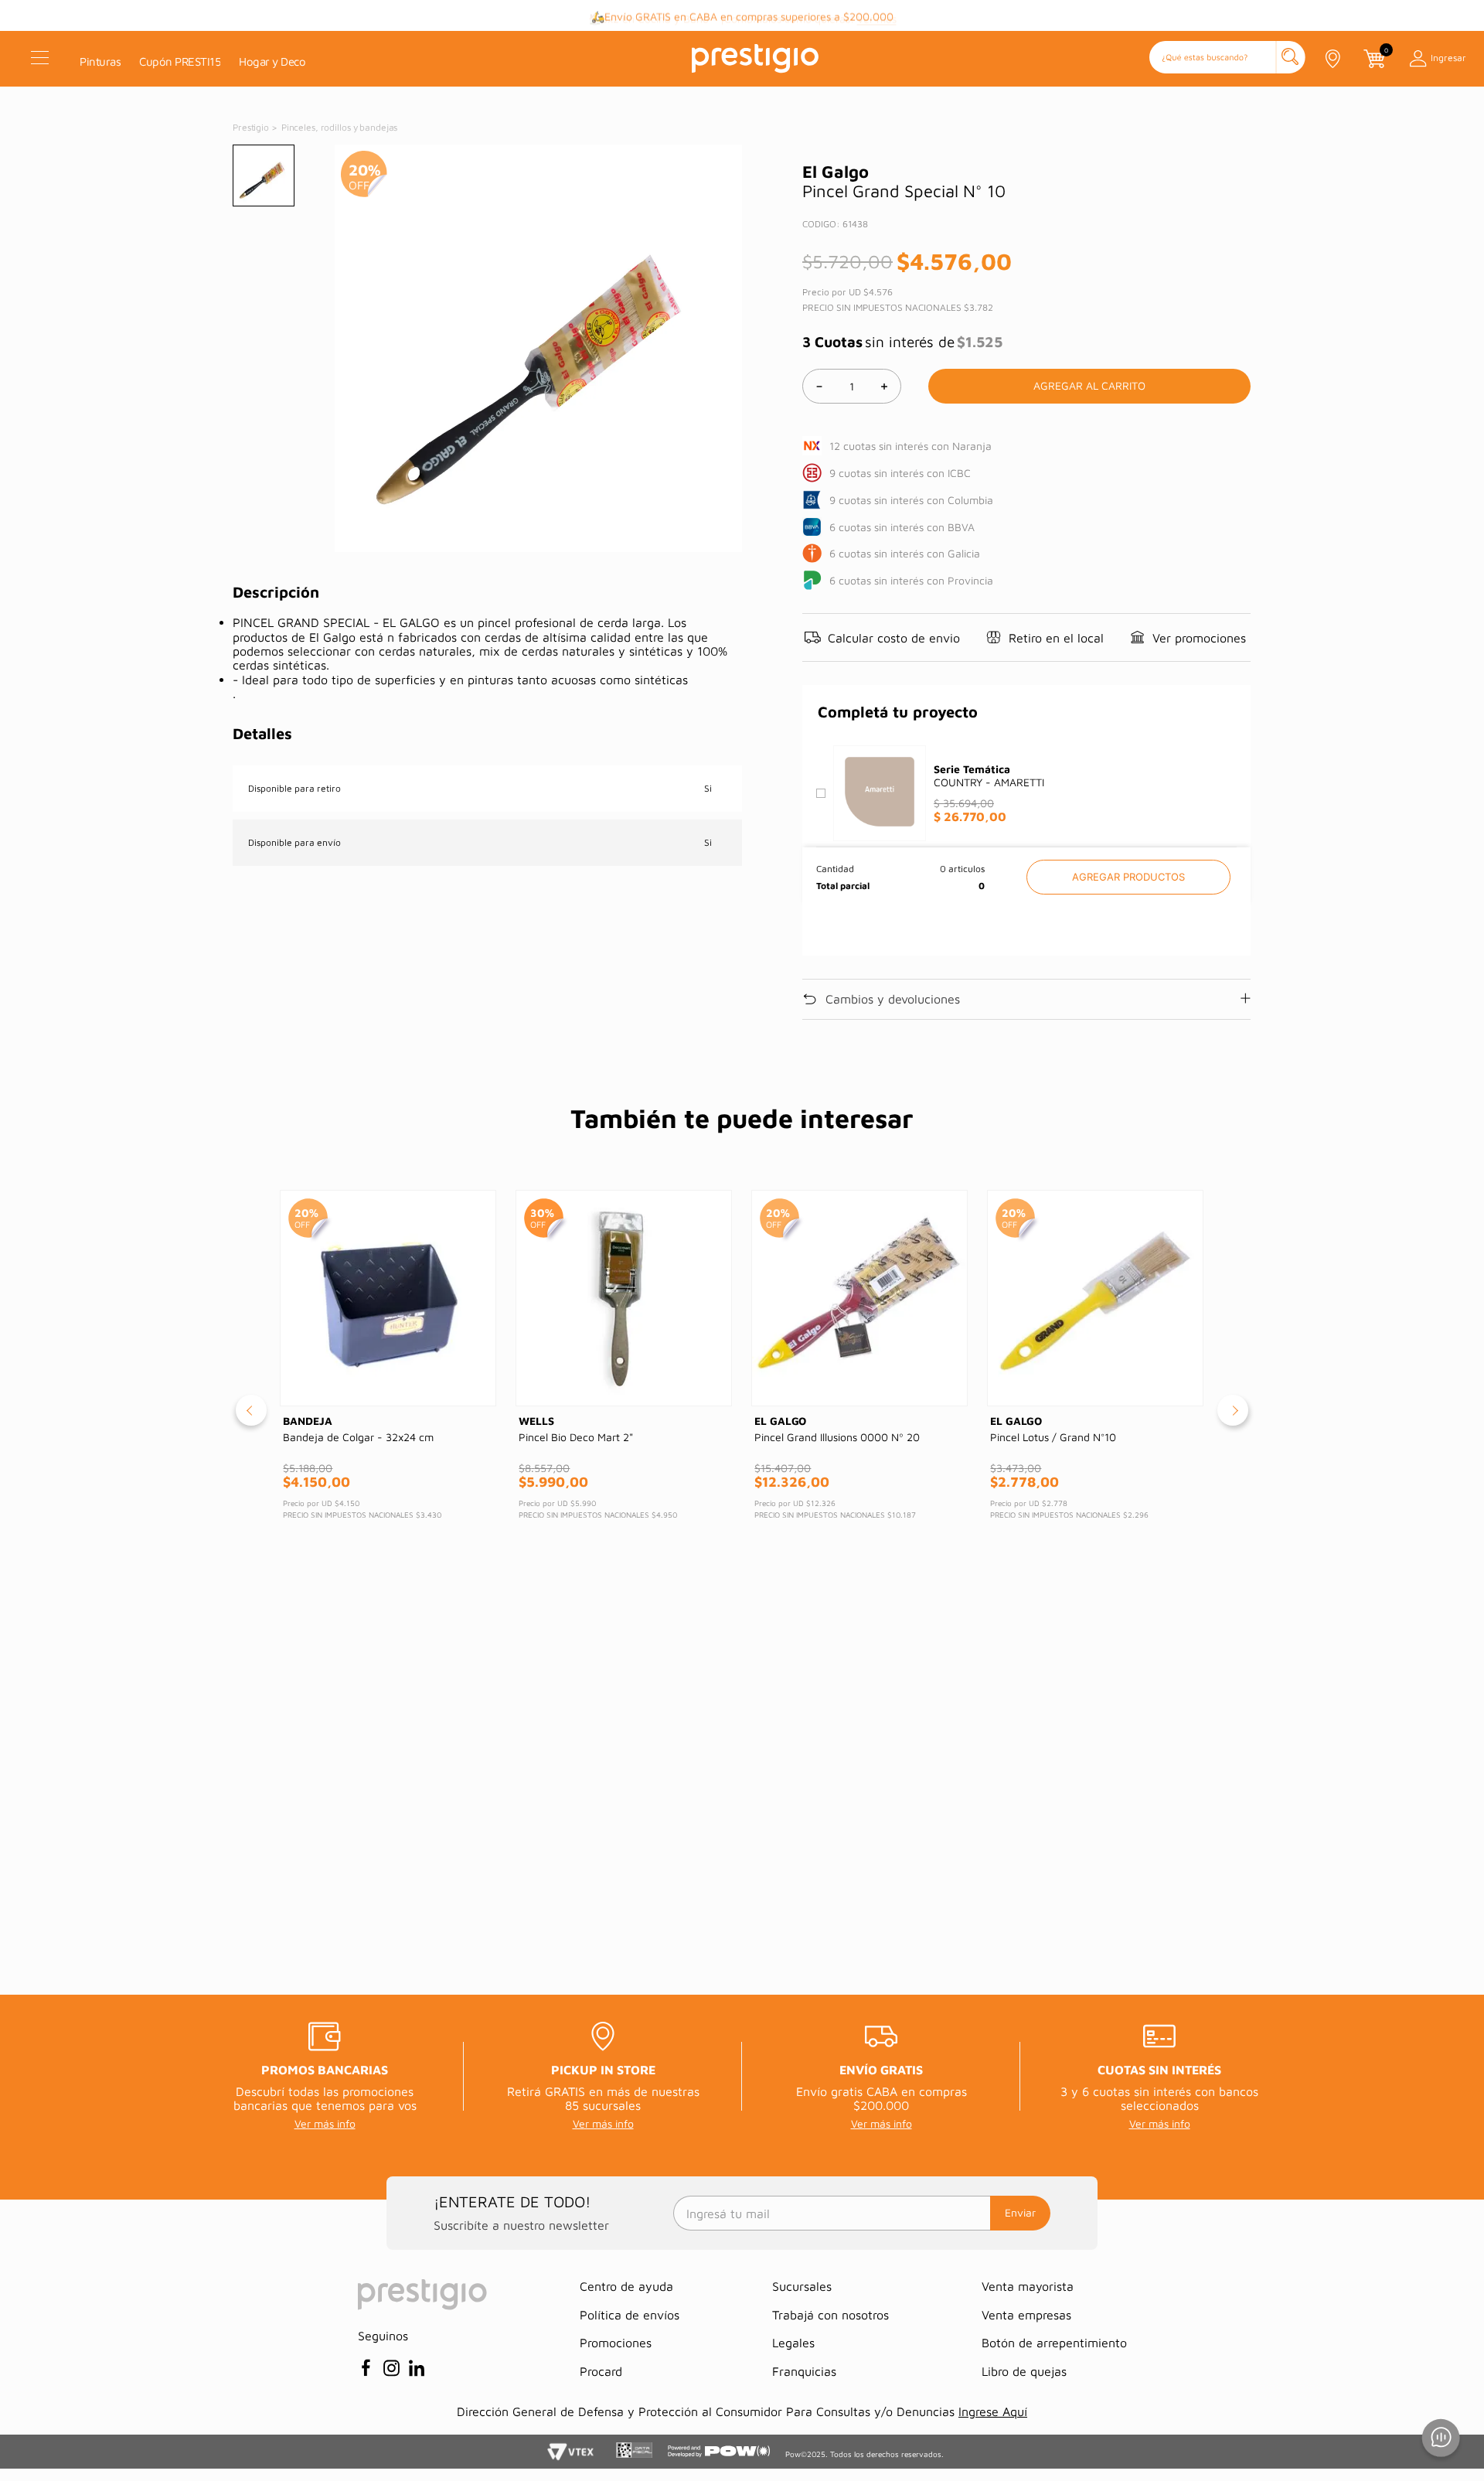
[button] (1227, 58)
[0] (1373, 59)
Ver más (877, 16)
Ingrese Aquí (993, 2411)
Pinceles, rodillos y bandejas (340, 127)
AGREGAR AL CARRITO (1128, 877)
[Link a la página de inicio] (252, 128)
